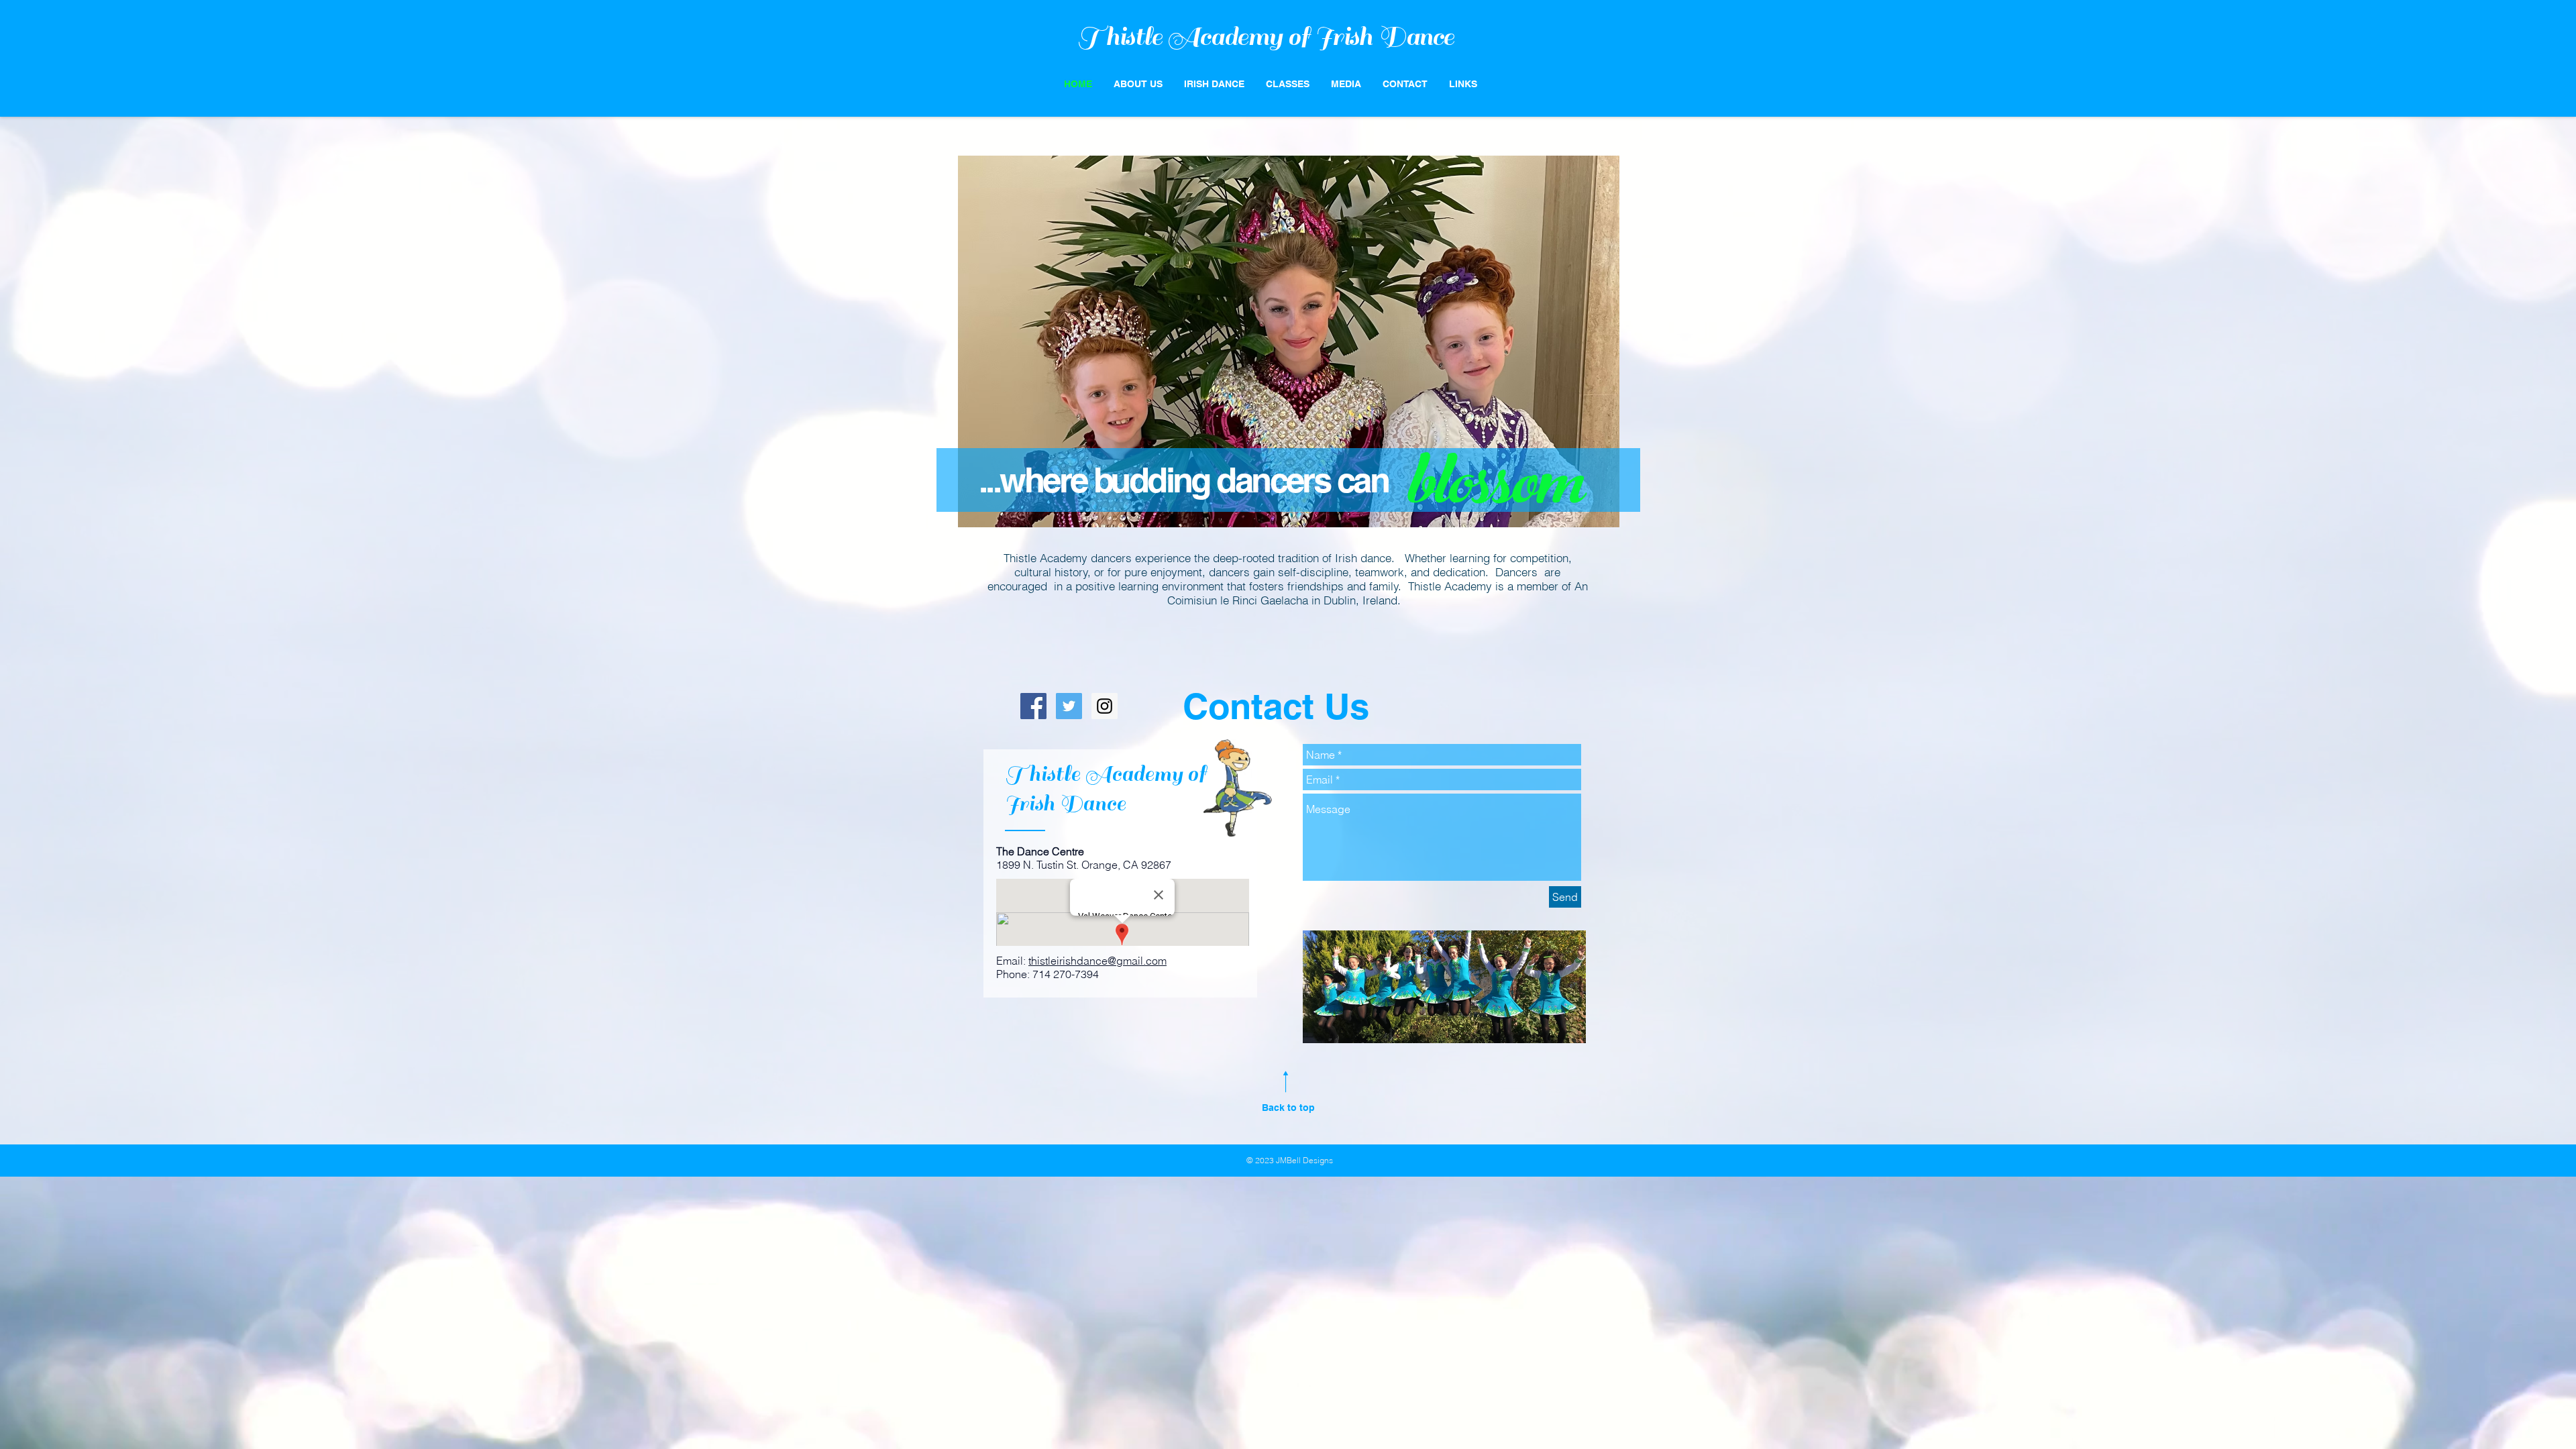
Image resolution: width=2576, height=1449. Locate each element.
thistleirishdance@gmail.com (1097, 961)
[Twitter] (1069, 706)
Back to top (1288, 1108)
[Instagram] (1105, 706)
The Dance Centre (1040, 851)
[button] (1288, 84)
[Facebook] (1033, 706)
